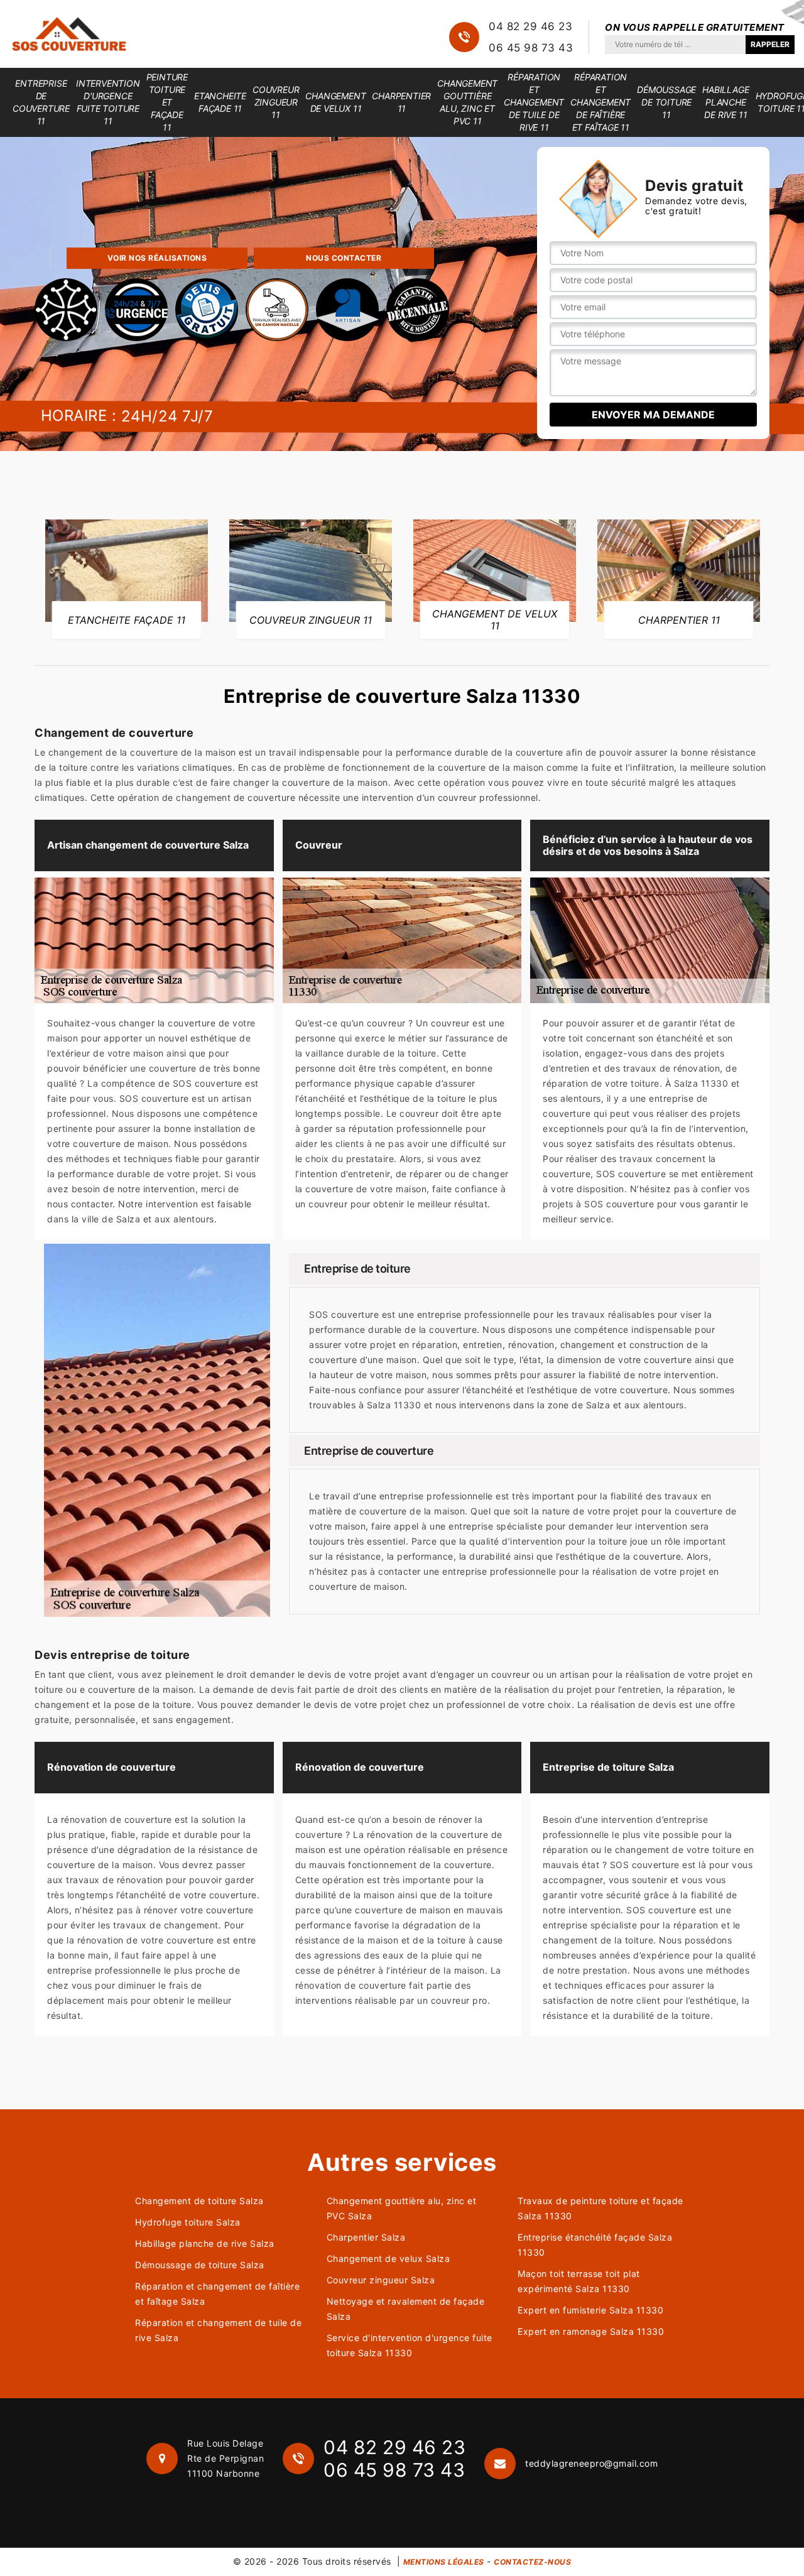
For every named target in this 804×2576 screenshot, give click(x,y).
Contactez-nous (532, 2562)
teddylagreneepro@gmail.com (591, 2463)
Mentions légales (444, 2562)
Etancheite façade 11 (220, 102)
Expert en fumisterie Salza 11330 (590, 2310)
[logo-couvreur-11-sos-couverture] (69, 34)
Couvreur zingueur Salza (381, 2280)
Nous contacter (344, 258)
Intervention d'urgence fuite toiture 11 (108, 102)
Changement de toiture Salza (199, 2201)
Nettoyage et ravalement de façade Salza (406, 2309)
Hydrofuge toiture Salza (188, 2222)
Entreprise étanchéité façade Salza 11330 (595, 2245)
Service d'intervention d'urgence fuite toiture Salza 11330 (410, 2345)
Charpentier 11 (401, 102)
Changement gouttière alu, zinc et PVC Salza (402, 2208)
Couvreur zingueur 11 (276, 102)
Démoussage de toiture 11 (666, 102)
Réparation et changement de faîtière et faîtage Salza (217, 2294)
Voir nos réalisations (157, 258)
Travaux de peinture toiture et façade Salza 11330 (600, 2208)
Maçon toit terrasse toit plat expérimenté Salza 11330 (579, 2281)
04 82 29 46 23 (530, 26)
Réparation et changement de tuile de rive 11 (534, 102)
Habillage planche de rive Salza (205, 2243)
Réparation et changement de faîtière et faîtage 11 (600, 102)
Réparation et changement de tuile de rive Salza (218, 2330)
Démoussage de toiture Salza (200, 2265)
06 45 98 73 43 (531, 48)
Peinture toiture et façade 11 (167, 102)
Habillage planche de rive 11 (725, 102)
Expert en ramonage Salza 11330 (591, 2331)
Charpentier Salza (366, 2237)
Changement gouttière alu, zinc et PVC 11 (467, 102)
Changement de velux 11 (335, 102)
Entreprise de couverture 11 (41, 102)
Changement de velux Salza (388, 2258)
